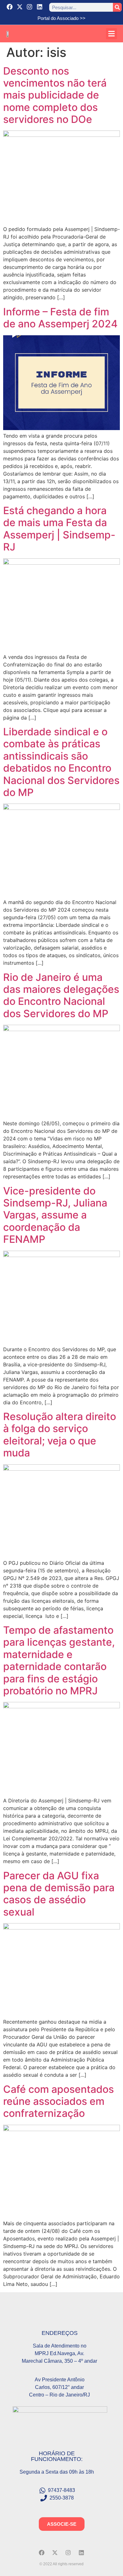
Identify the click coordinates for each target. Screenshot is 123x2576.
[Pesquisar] (117, 7)
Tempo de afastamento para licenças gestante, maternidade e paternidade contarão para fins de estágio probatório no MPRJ (59, 1660)
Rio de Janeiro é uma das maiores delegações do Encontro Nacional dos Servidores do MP (61, 995)
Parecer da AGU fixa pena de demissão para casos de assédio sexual (59, 1894)
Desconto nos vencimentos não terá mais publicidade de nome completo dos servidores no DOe (55, 95)
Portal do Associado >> (61, 18)
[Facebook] (10, 7)
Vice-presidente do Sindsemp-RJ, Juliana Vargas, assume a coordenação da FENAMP (55, 1215)
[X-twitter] (20, 7)
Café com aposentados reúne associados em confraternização (59, 2101)
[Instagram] (30, 7)
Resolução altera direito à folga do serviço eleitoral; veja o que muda (60, 1435)
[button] (111, 34)
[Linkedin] (40, 7)
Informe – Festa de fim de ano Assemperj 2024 (60, 318)
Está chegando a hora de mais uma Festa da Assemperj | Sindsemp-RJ (59, 529)
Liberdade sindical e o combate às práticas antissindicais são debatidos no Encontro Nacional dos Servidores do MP (61, 762)
